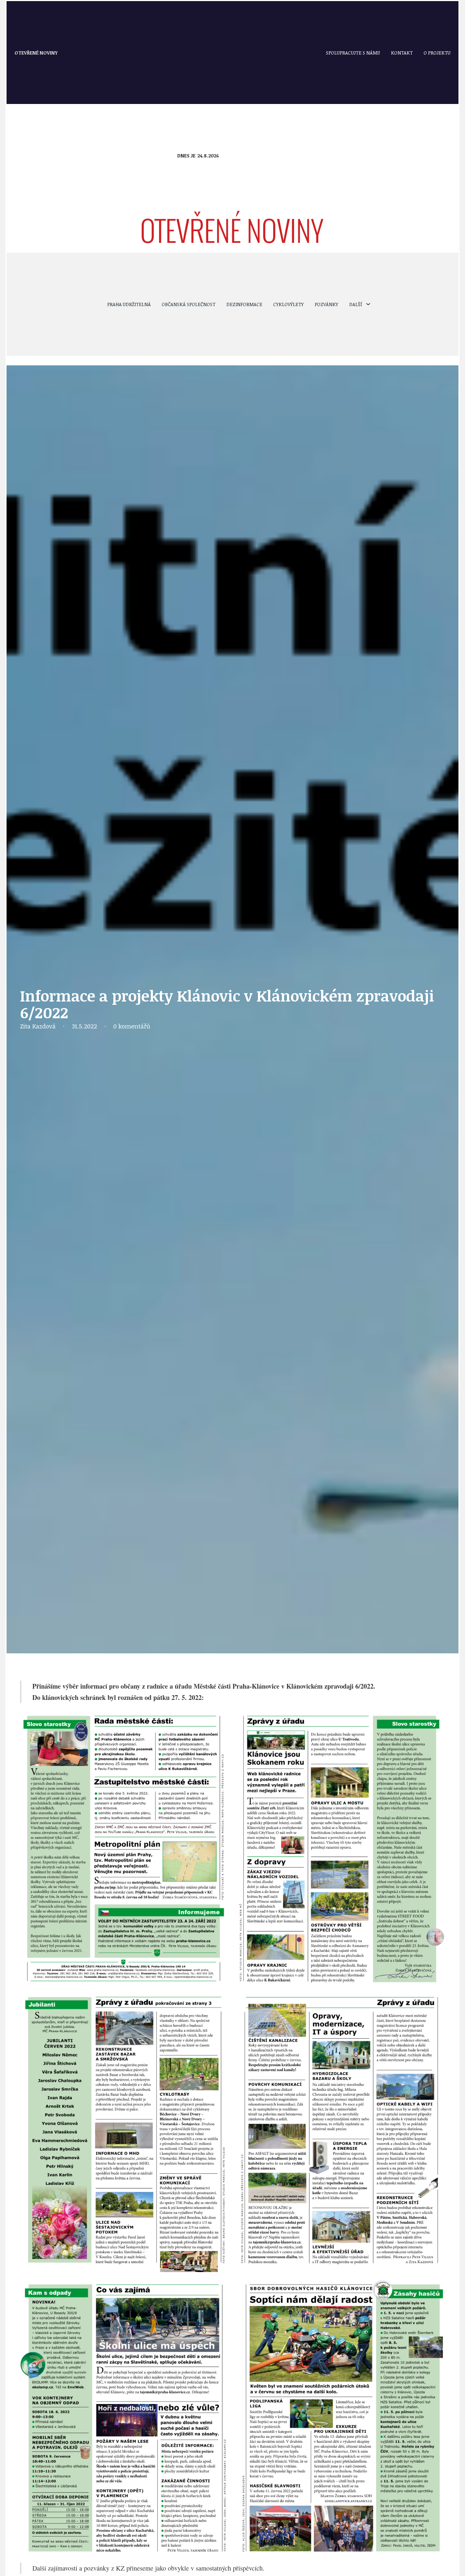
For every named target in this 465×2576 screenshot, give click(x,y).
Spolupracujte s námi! (353, 53)
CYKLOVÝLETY (288, 304)
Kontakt (402, 53)
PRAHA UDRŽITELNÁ (129, 304)
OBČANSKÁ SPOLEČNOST (189, 304)
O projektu (437, 53)
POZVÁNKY (326, 304)
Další (356, 304)
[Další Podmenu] (368, 304)
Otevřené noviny (36, 53)
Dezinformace (244, 304)
